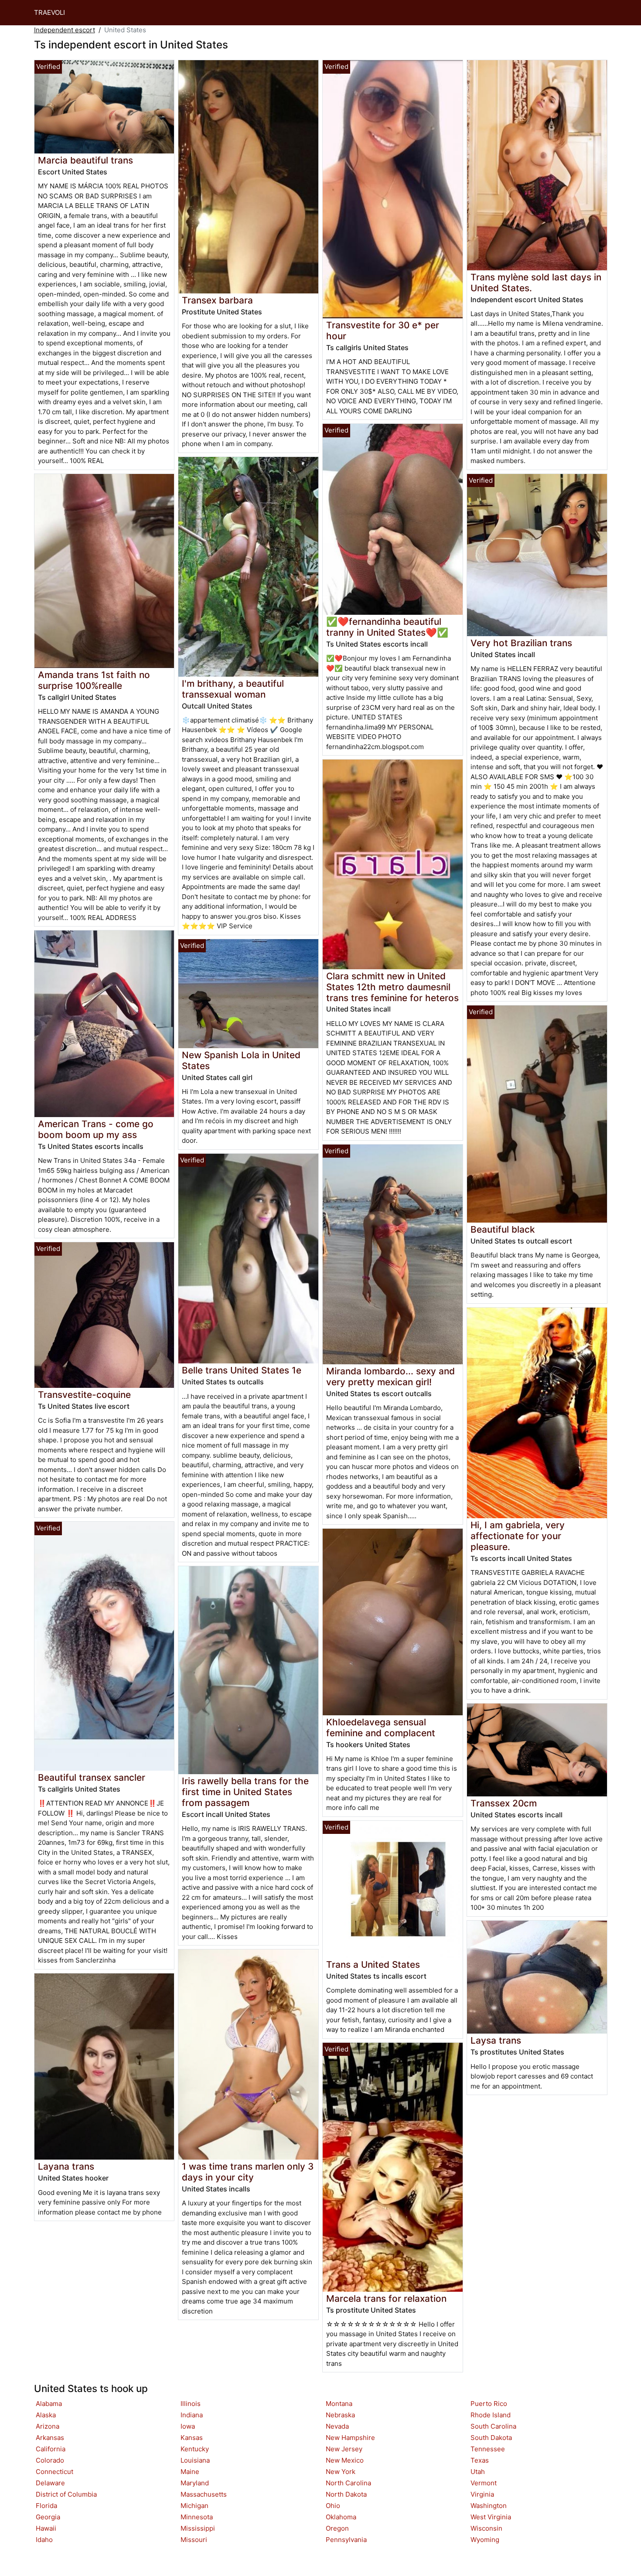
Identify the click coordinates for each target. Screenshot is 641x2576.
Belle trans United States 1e (242, 1370)
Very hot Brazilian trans (521, 643)
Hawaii (46, 2528)
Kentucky (195, 2449)
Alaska (46, 2415)
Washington (489, 2506)
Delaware (50, 2483)
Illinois (191, 2404)
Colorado (50, 2460)
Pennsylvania (346, 2540)
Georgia (48, 2517)
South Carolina (493, 2426)
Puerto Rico (489, 2404)
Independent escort (65, 30)
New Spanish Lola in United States (241, 1060)
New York (341, 2472)
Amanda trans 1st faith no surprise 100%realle (94, 680)
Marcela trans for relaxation (386, 2298)
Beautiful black (503, 1229)
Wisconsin (486, 2528)
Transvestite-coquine (84, 1395)
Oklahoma (341, 2517)
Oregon (337, 2528)
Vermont (484, 2483)
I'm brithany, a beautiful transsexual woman (233, 689)
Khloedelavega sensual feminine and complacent (381, 1728)
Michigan (194, 2506)
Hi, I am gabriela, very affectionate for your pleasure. (518, 1536)
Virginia (482, 2494)
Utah (478, 2472)
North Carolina (348, 2483)
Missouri (194, 2540)
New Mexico (345, 2460)
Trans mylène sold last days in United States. (536, 283)
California (51, 2449)
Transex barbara (217, 300)
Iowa (188, 2426)
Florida (46, 2506)
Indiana (192, 2415)
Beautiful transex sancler (92, 1777)
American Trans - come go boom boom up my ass (96, 1129)
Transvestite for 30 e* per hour (383, 331)
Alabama (49, 2404)
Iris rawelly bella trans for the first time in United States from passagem (245, 1792)
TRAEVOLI (49, 12)
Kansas (192, 2438)
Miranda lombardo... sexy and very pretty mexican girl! (390, 1377)
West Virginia (491, 2517)
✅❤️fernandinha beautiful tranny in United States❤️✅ (387, 627)
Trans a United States (373, 1964)
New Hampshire (350, 2438)
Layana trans (66, 2166)
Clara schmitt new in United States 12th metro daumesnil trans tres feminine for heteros (392, 987)
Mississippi (198, 2528)
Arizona (48, 2426)
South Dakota (491, 2438)
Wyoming (485, 2540)
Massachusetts (204, 2494)
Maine (190, 2472)
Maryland (195, 2483)
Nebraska (340, 2415)
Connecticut (55, 2472)
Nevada (337, 2426)
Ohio (333, 2506)
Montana (339, 2404)
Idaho (44, 2540)
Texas (480, 2460)
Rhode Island (491, 2415)
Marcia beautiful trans (85, 160)
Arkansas (50, 2438)
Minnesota (197, 2517)
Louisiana (195, 2460)
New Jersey (344, 2449)
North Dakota (346, 2494)
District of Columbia (66, 2494)
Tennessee (488, 2449)
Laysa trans (496, 2040)
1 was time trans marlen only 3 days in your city (248, 2172)
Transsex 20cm (504, 1803)
